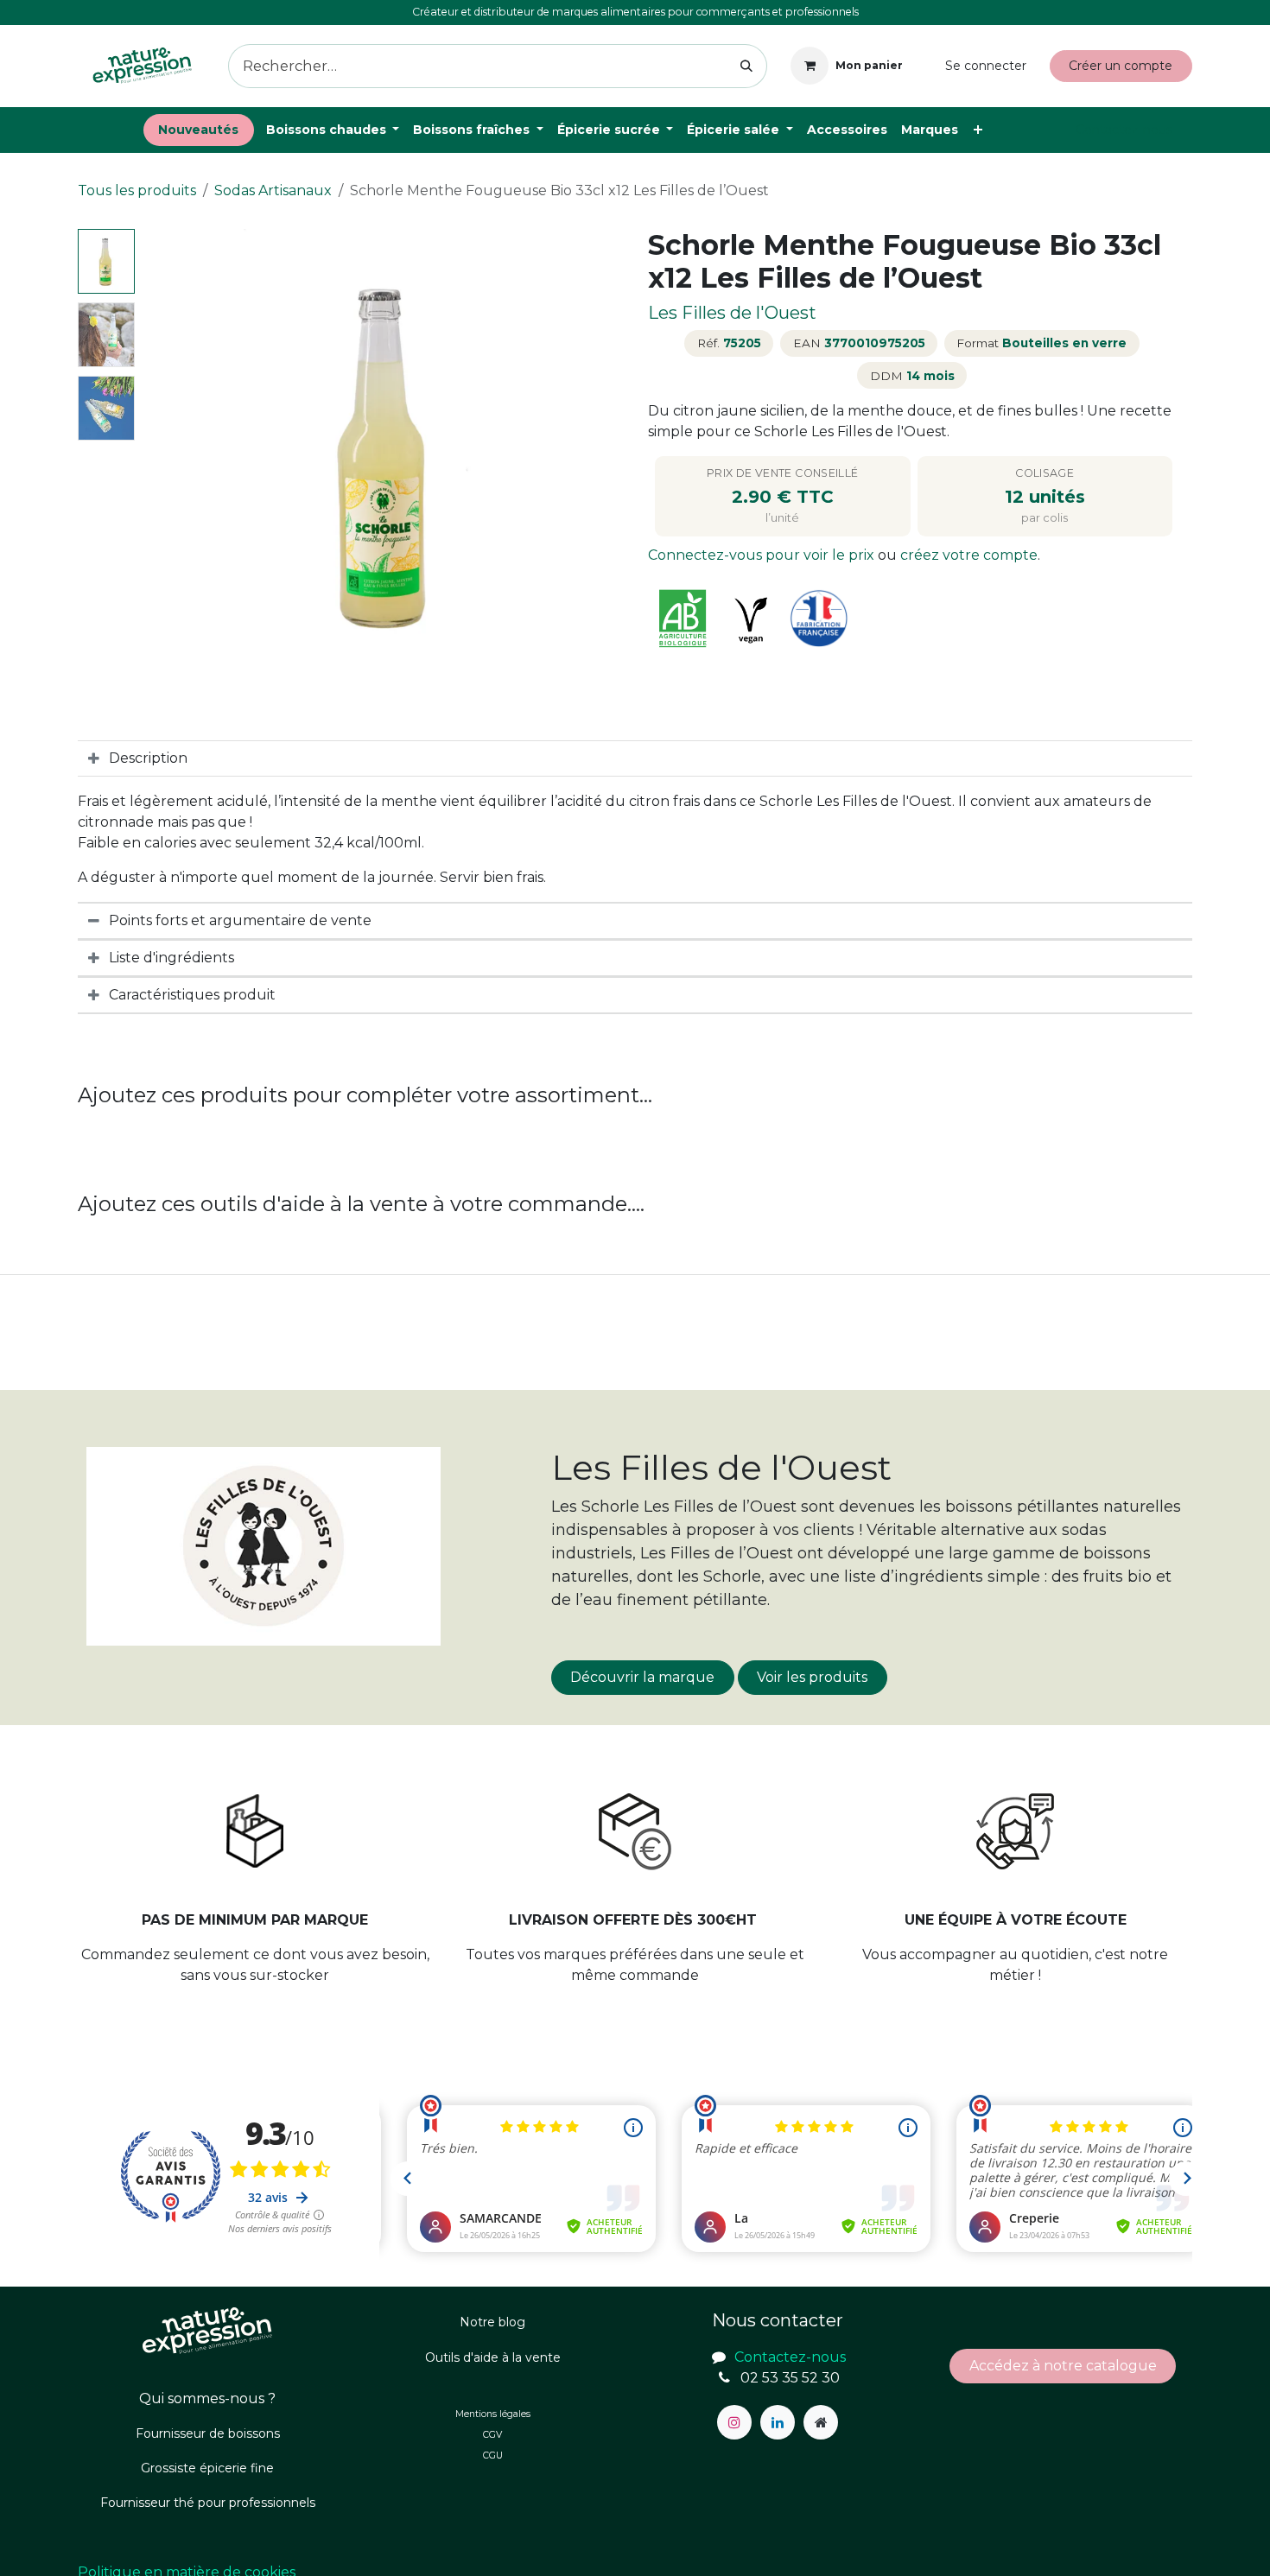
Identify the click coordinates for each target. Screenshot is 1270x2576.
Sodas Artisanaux (273, 190)
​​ (1063, 2366)
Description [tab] (148, 758)
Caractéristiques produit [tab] (192, 995)
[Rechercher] (747, 66)
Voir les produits (812, 1677)
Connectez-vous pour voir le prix (763, 555)
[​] (734, 2422)
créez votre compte (969, 555)
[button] (166, 454)
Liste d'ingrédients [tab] (171, 958)
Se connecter (986, 66)
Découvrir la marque (642, 1677)
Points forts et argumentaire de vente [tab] (240, 920)
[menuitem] (199, 130)
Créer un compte (1121, 66)
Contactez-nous (1124, 130)
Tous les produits (137, 190)
